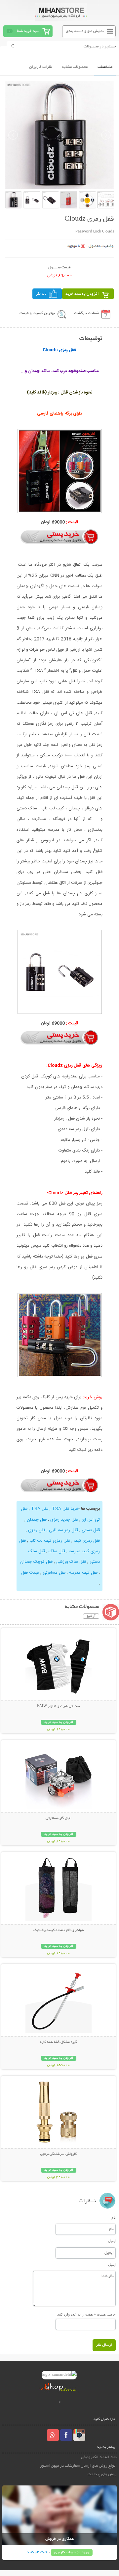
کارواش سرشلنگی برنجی (59, 2154)
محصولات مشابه (75, 67)
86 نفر (41, 294)
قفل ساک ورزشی (71, 1562)
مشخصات (105, 67)
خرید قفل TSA (65, 1509)
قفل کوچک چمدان (36, 1562)
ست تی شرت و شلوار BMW (59, 1706)
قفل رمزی (37, 1530)
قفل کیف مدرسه (83, 1573)
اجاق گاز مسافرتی (59, 1818)
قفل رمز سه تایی (63, 1530)
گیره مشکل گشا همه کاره (59, 2042)
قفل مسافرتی (54, 1573)
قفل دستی (91, 1530)
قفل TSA (40, 1509)
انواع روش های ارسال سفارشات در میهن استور (78, 2466)
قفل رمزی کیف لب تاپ (50, 1541)
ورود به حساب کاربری (72, 2552)
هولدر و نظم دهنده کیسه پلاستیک (59, 1930)
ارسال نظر (104, 2345)
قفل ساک (57, 1551)
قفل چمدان (37, 1520)
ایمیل (112, 2241)
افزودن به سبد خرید (82, 294)
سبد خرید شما (28, 31)
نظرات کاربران (41, 67)
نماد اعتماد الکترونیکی (99, 2457)
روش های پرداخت (102, 2474)
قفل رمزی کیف (87, 1541)
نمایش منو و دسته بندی (85, 31)
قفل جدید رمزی (64, 1520)
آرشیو (91, 1616)
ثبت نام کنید (37, 2552)
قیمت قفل (30, 1573)
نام (114, 2217)
